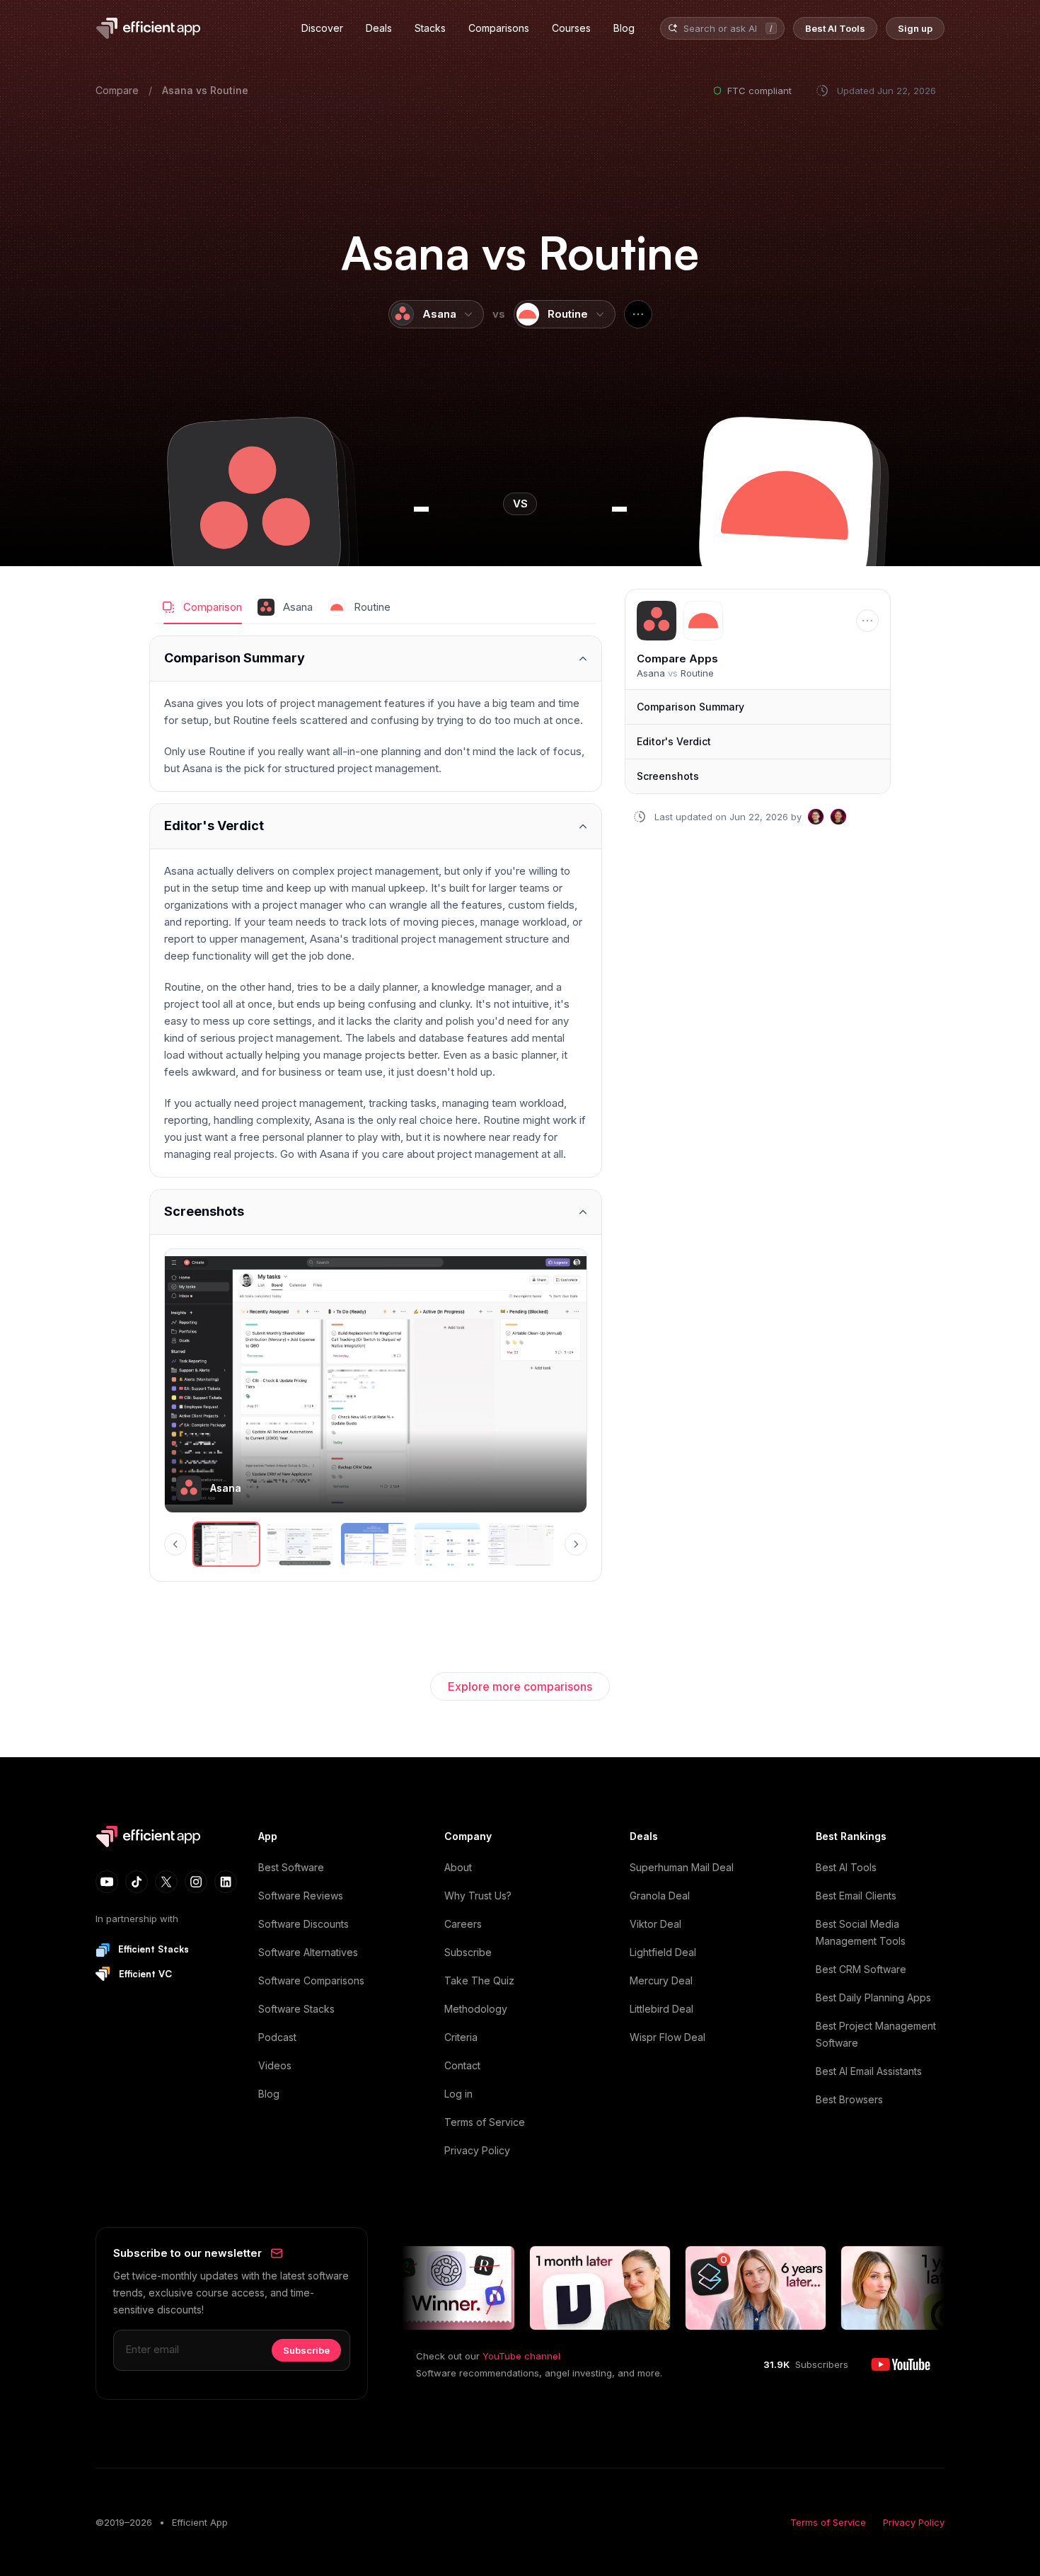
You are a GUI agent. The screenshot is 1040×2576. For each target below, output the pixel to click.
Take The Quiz (479, 1980)
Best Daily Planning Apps (873, 1997)
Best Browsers (849, 2099)
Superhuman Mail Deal (682, 1867)
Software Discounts (304, 1924)
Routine (229, 90)
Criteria (461, 2037)
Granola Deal (660, 1896)
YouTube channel (521, 2356)
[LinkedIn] (226, 1882)
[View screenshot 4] (447, 1544)
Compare (117, 90)
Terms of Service (485, 2122)
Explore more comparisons (520, 1686)
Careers (463, 1924)
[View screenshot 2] (300, 1544)
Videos (275, 2065)
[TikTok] (137, 1882)
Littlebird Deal (661, 2009)
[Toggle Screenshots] (376, 1212)
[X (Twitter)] (166, 1882)
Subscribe (468, 1952)
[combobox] (722, 29)
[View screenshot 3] (374, 1544)
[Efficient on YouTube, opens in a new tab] (901, 2364)
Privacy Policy (477, 2150)
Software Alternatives (308, 1952)
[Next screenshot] (576, 1544)
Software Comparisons (311, 1980)
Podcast (277, 2037)
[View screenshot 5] (521, 1544)
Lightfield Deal (663, 1952)
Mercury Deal (661, 1980)
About (458, 1867)
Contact (462, 2065)
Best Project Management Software (876, 2034)
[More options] (638, 314)
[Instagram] (196, 1882)
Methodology (476, 2009)
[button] (254, 504)
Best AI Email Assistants (869, 2071)
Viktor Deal (655, 1924)
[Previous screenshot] (175, 1544)
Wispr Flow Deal (668, 2037)
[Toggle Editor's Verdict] (376, 826)
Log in (458, 2094)
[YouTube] (107, 1882)
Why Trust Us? (478, 1896)
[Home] (151, 28)
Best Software (291, 1867)
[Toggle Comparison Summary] (376, 659)
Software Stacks (296, 2009)
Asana (178, 90)
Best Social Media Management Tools (861, 1932)
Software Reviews (301, 1896)
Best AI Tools (846, 1867)
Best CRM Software (861, 1969)
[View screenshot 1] (226, 1544)
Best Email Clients (856, 1896)
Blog (269, 2094)
